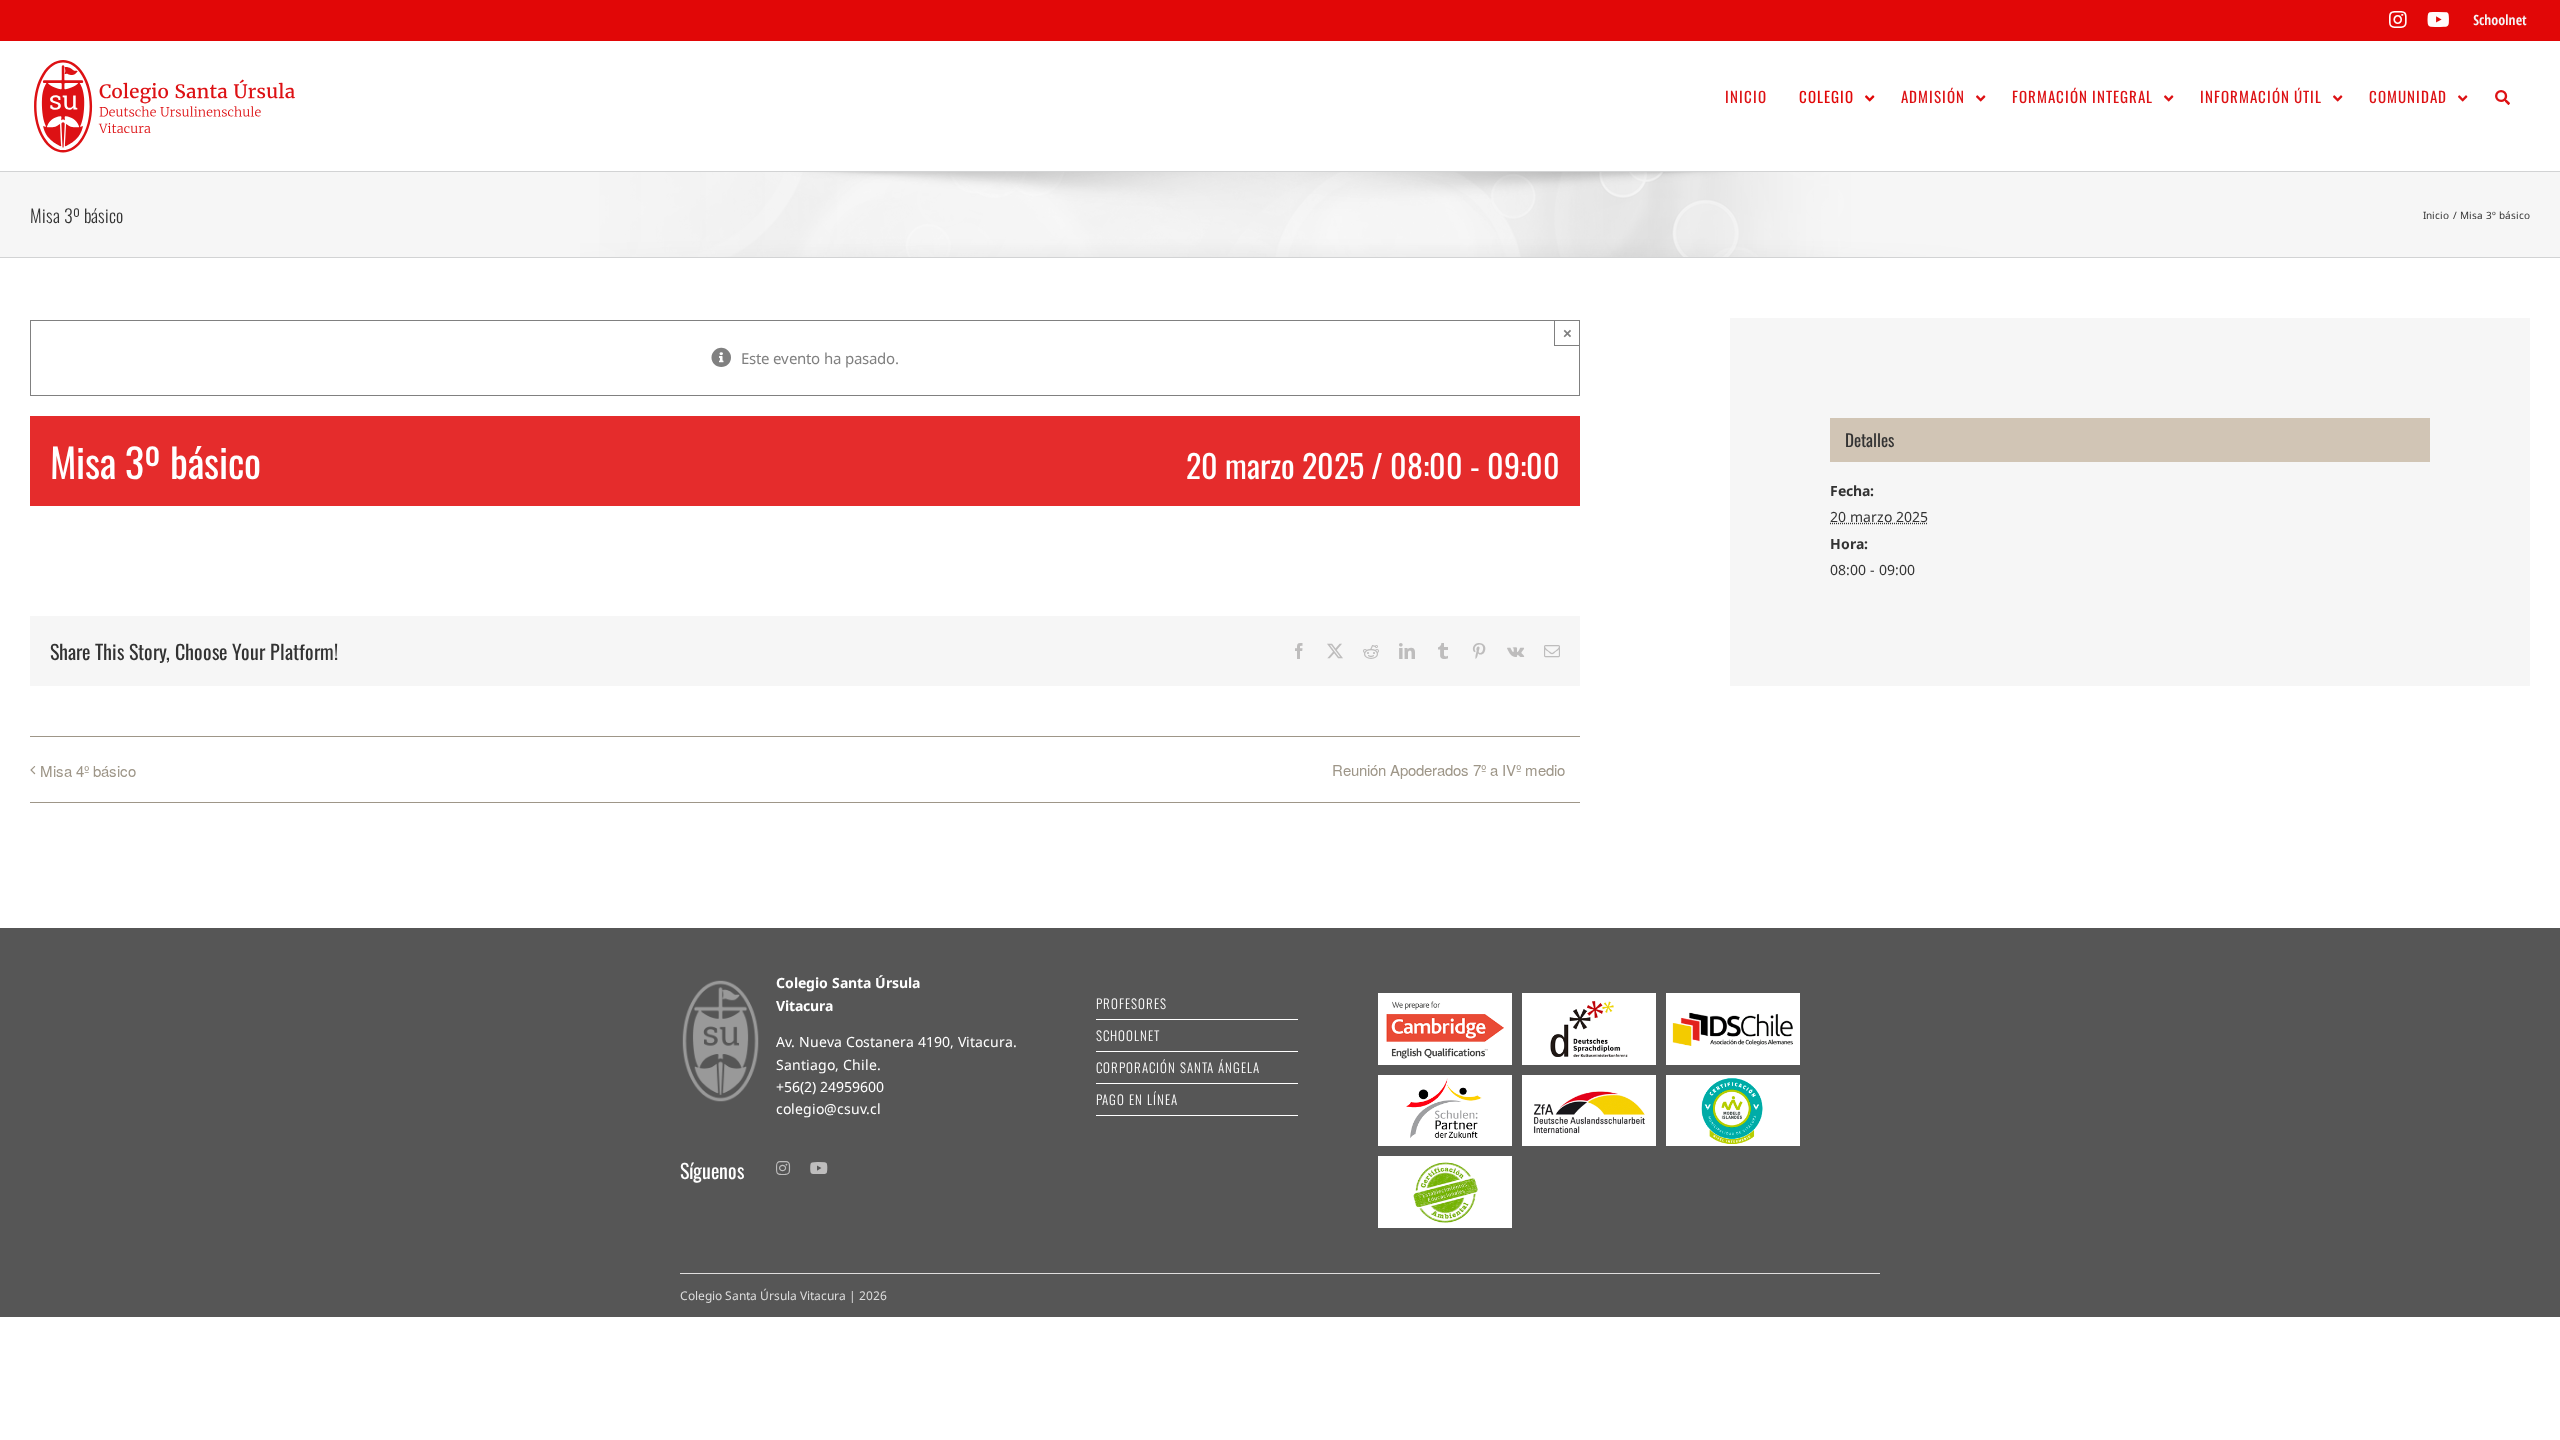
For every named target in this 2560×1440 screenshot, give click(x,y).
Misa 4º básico (88, 770)
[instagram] (783, 1168)
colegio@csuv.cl (828, 1108)
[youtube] (819, 1168)
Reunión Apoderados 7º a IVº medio (1448, 769)
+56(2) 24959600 (830, 1086)
